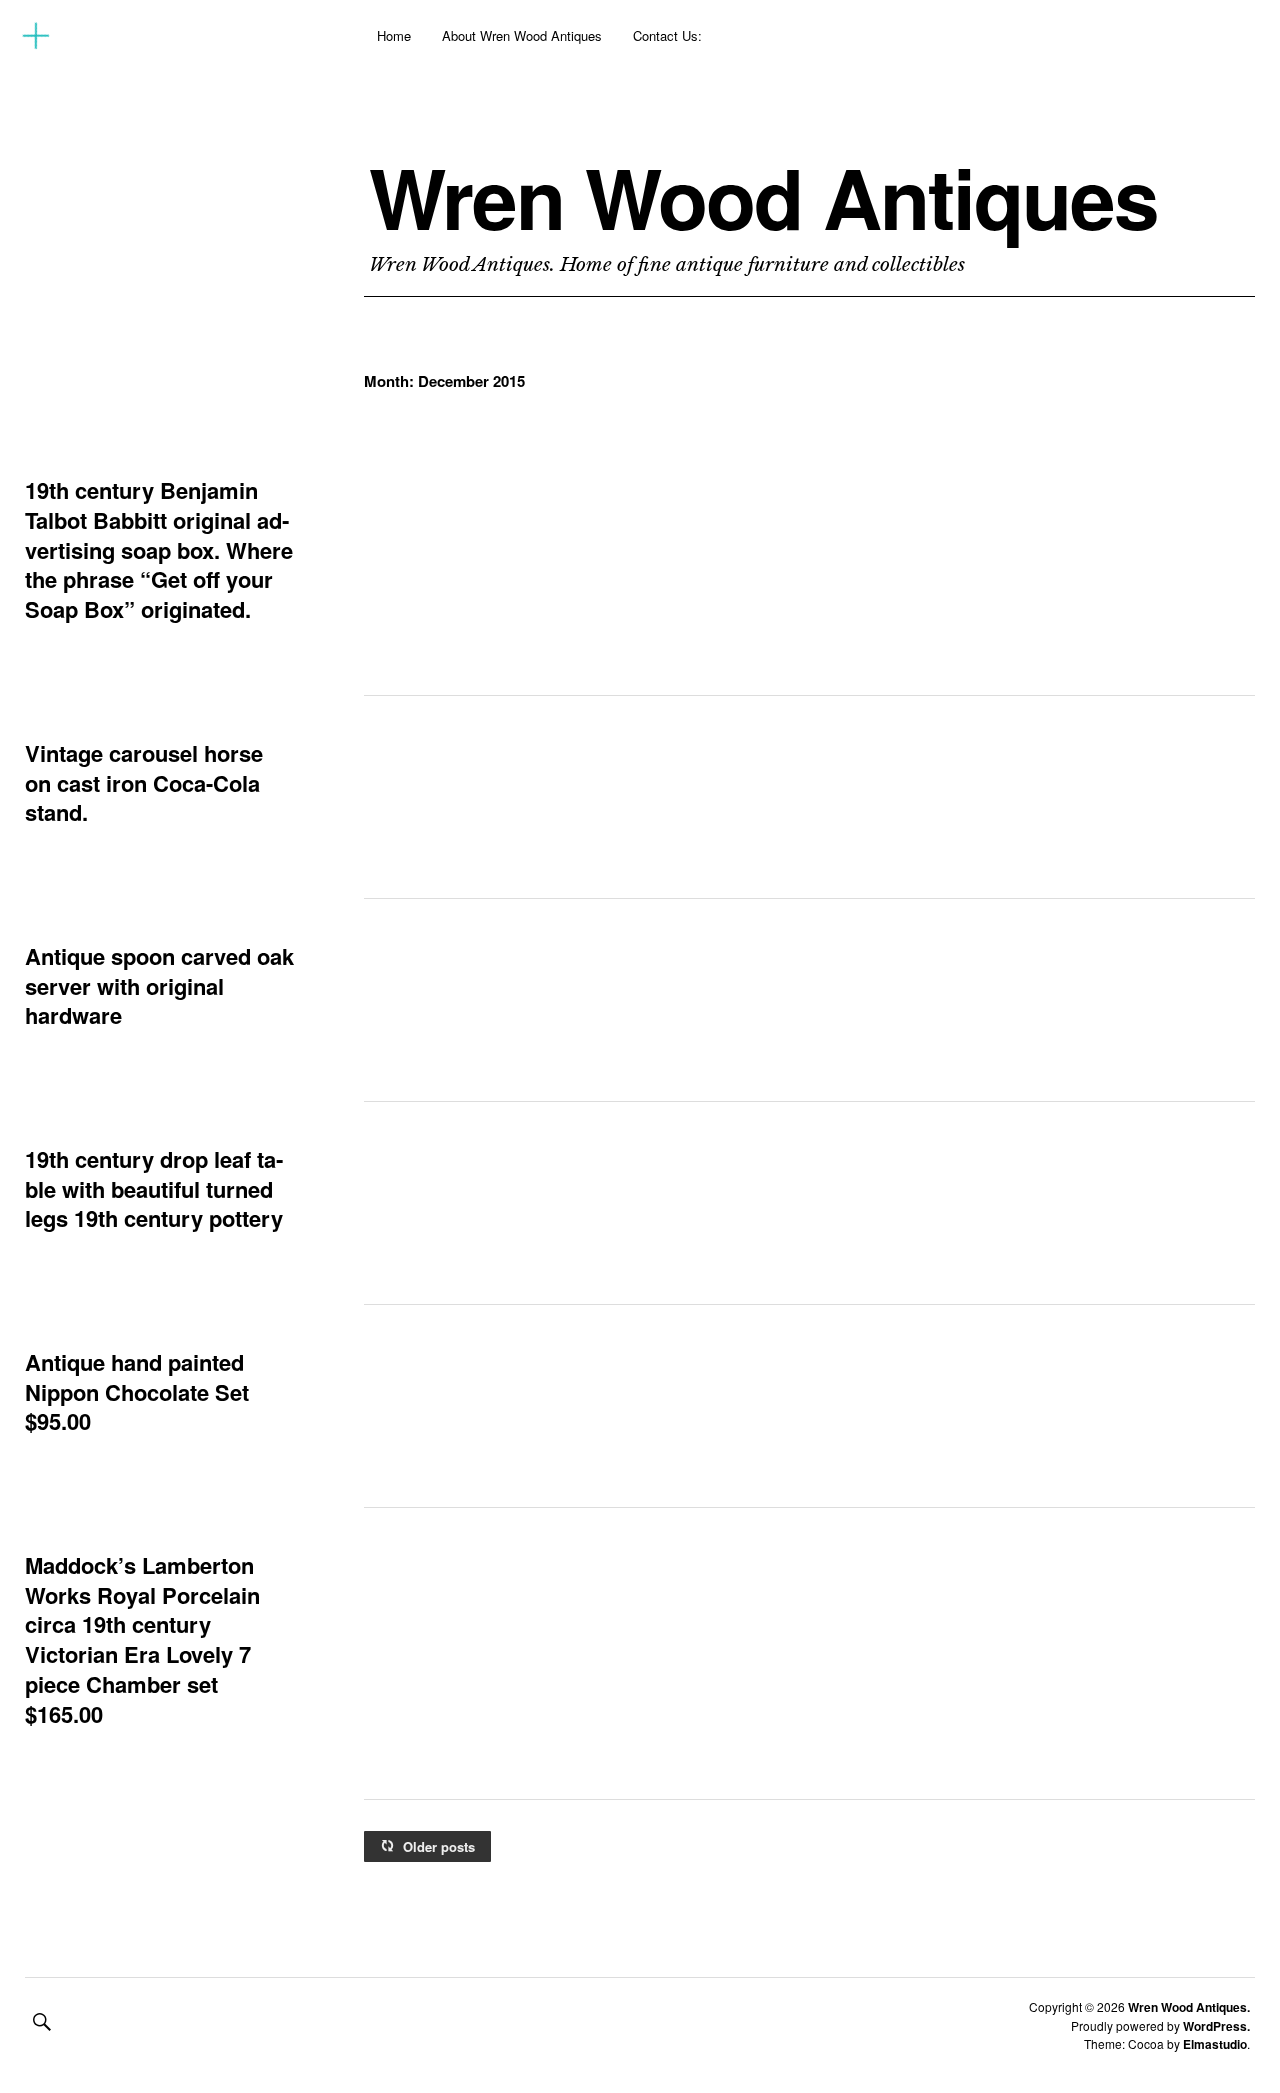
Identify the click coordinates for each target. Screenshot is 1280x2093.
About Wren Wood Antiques (522, 35)
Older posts (439, 1846)
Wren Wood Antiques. (1189, 2007)
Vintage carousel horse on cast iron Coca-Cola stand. (144, 782)
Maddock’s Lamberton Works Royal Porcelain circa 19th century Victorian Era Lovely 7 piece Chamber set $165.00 (142, 1639)
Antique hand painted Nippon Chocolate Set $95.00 (137, 1391)
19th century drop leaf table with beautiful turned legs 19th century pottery (154, 1188)
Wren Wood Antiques (763, 197)
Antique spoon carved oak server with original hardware (159, 985)
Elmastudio (1215, 2044)
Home (394, 35)
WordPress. (1216, 2026)
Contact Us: (667, 35)
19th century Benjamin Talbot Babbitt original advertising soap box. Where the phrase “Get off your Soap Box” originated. (159, 549)
